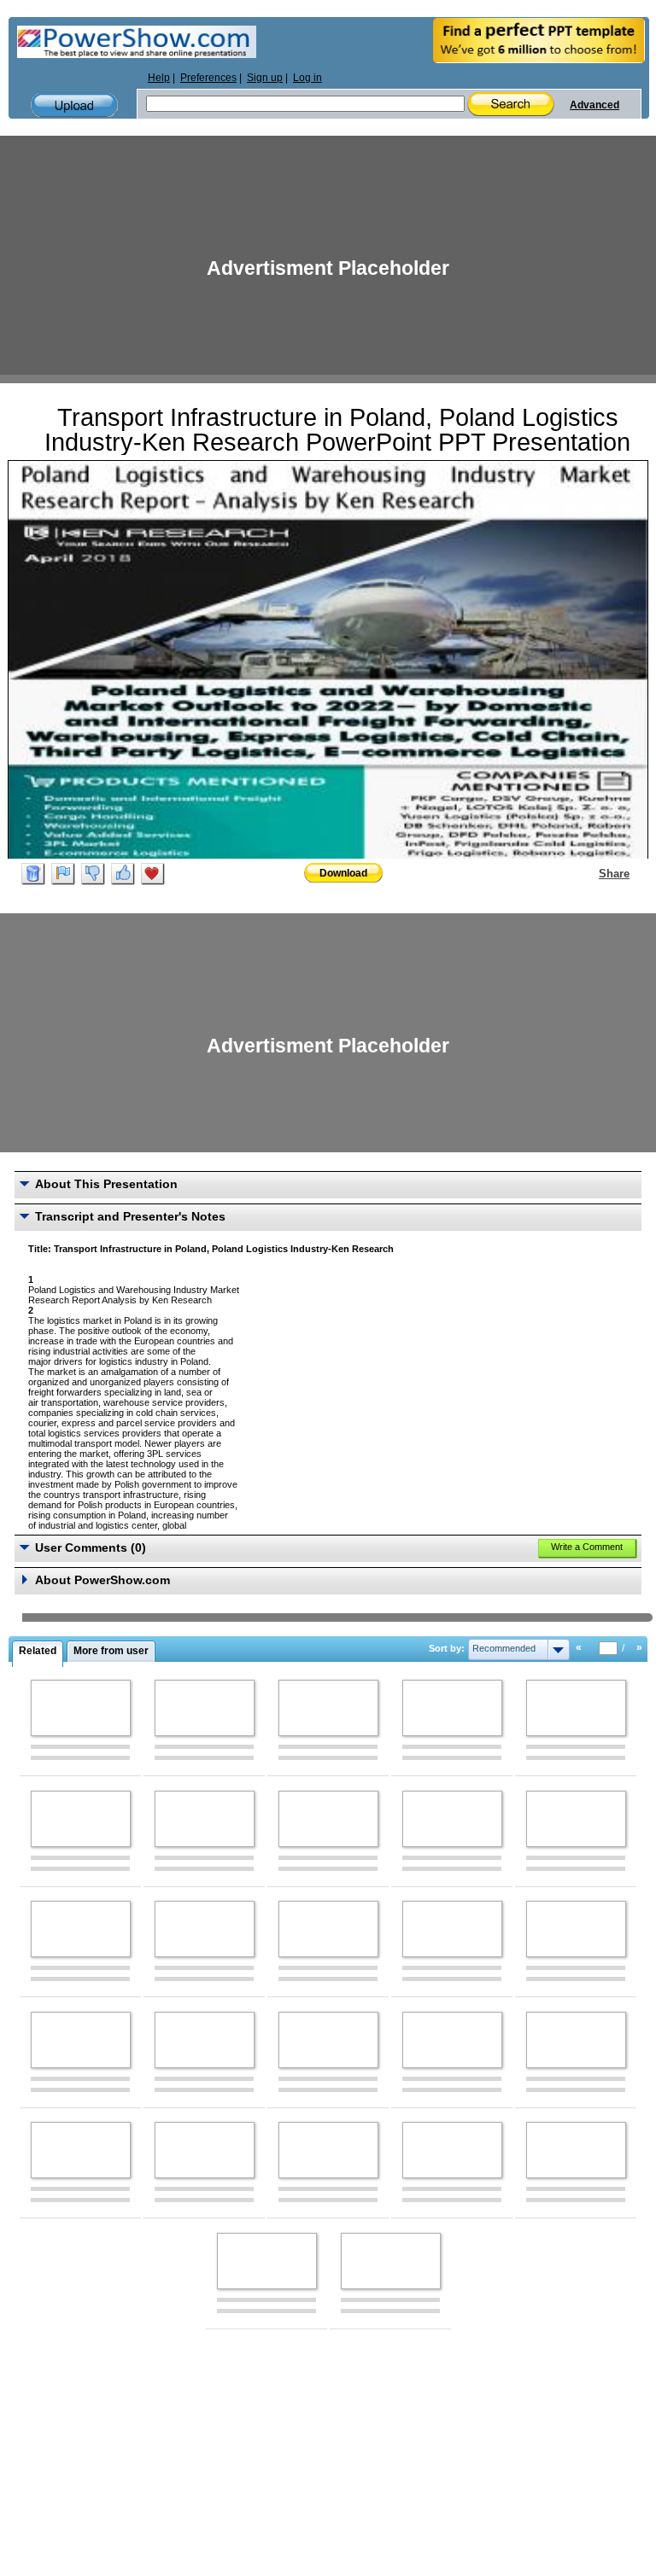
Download (343, 873)
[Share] (589, 873)
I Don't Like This (93, 874)
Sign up (265, 78)
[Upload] (74, 105)
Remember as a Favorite (153, 874)
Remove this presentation (33, 874)
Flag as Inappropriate (63, 874)
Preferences (208, 78)
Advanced (594, 105)
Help (159, 78)
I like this (123, 874)
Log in (307, 78)
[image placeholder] (81, 1708)
